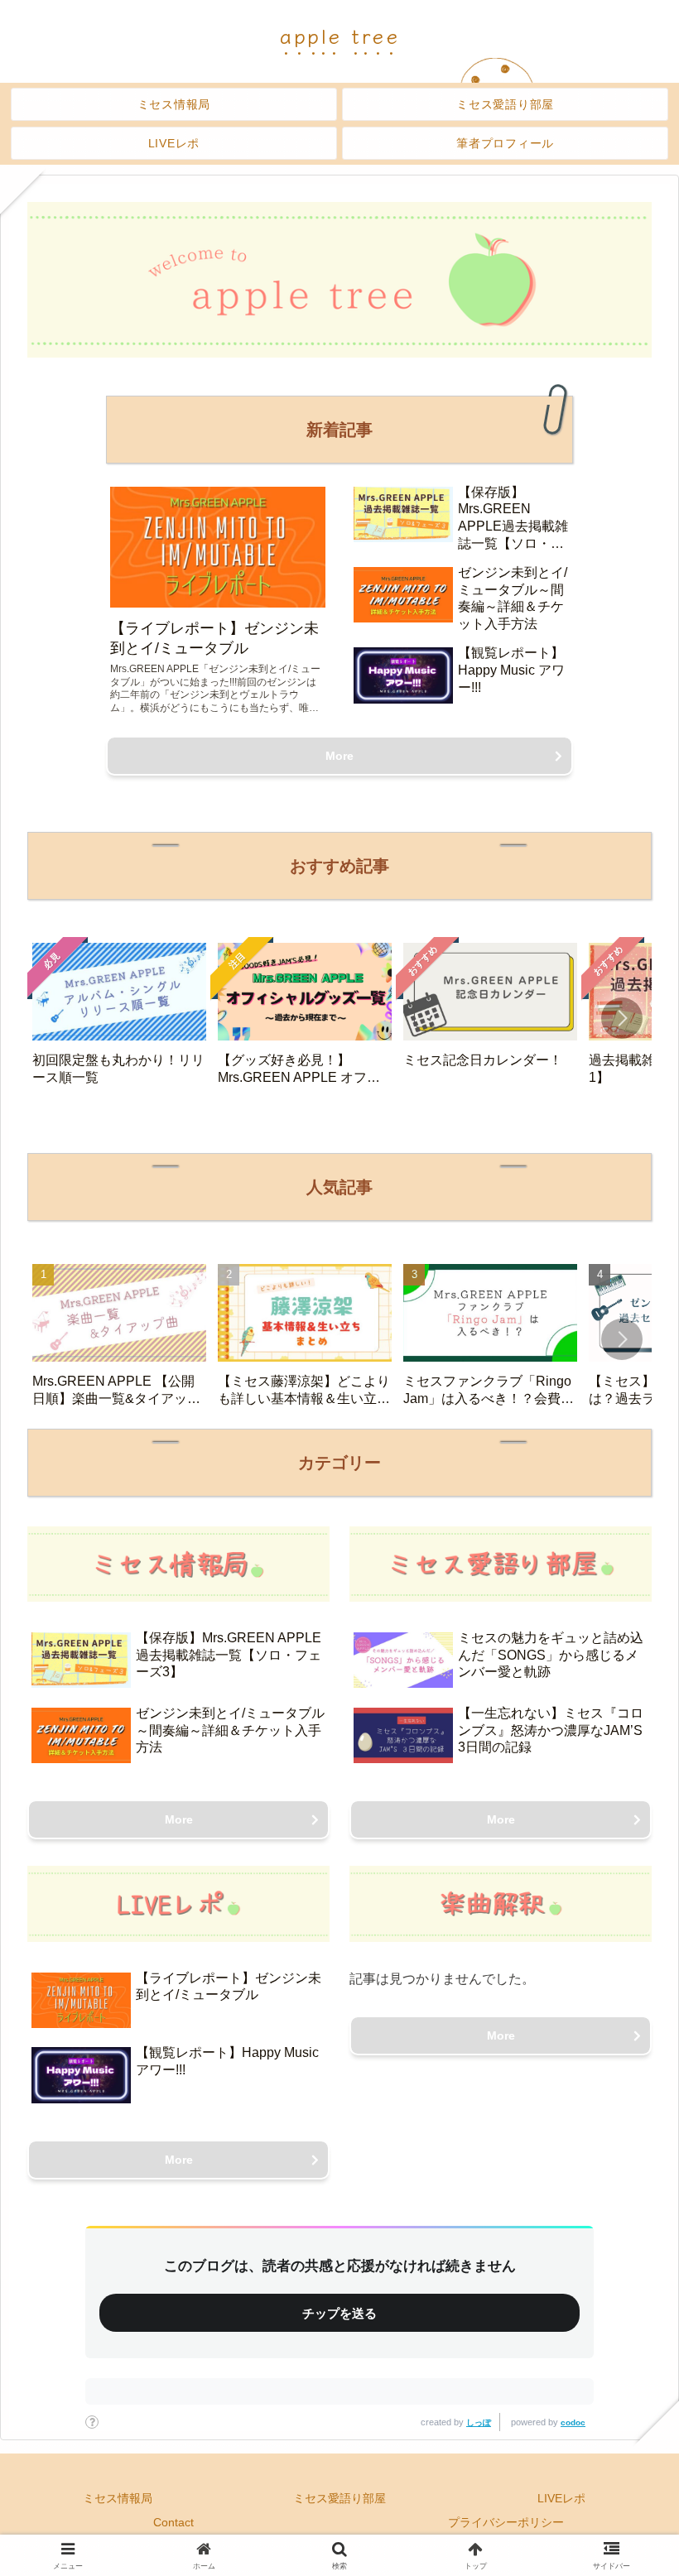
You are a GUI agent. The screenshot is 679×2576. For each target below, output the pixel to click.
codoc (573, 2422)
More (339, 756)
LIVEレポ (561, 2498)
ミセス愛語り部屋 (339, 2498)
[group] (119, 1020)
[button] (622, 1018)
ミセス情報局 (118, 2498)
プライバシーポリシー (506, 2522)
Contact (173, 2522)
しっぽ (479, 2422)
